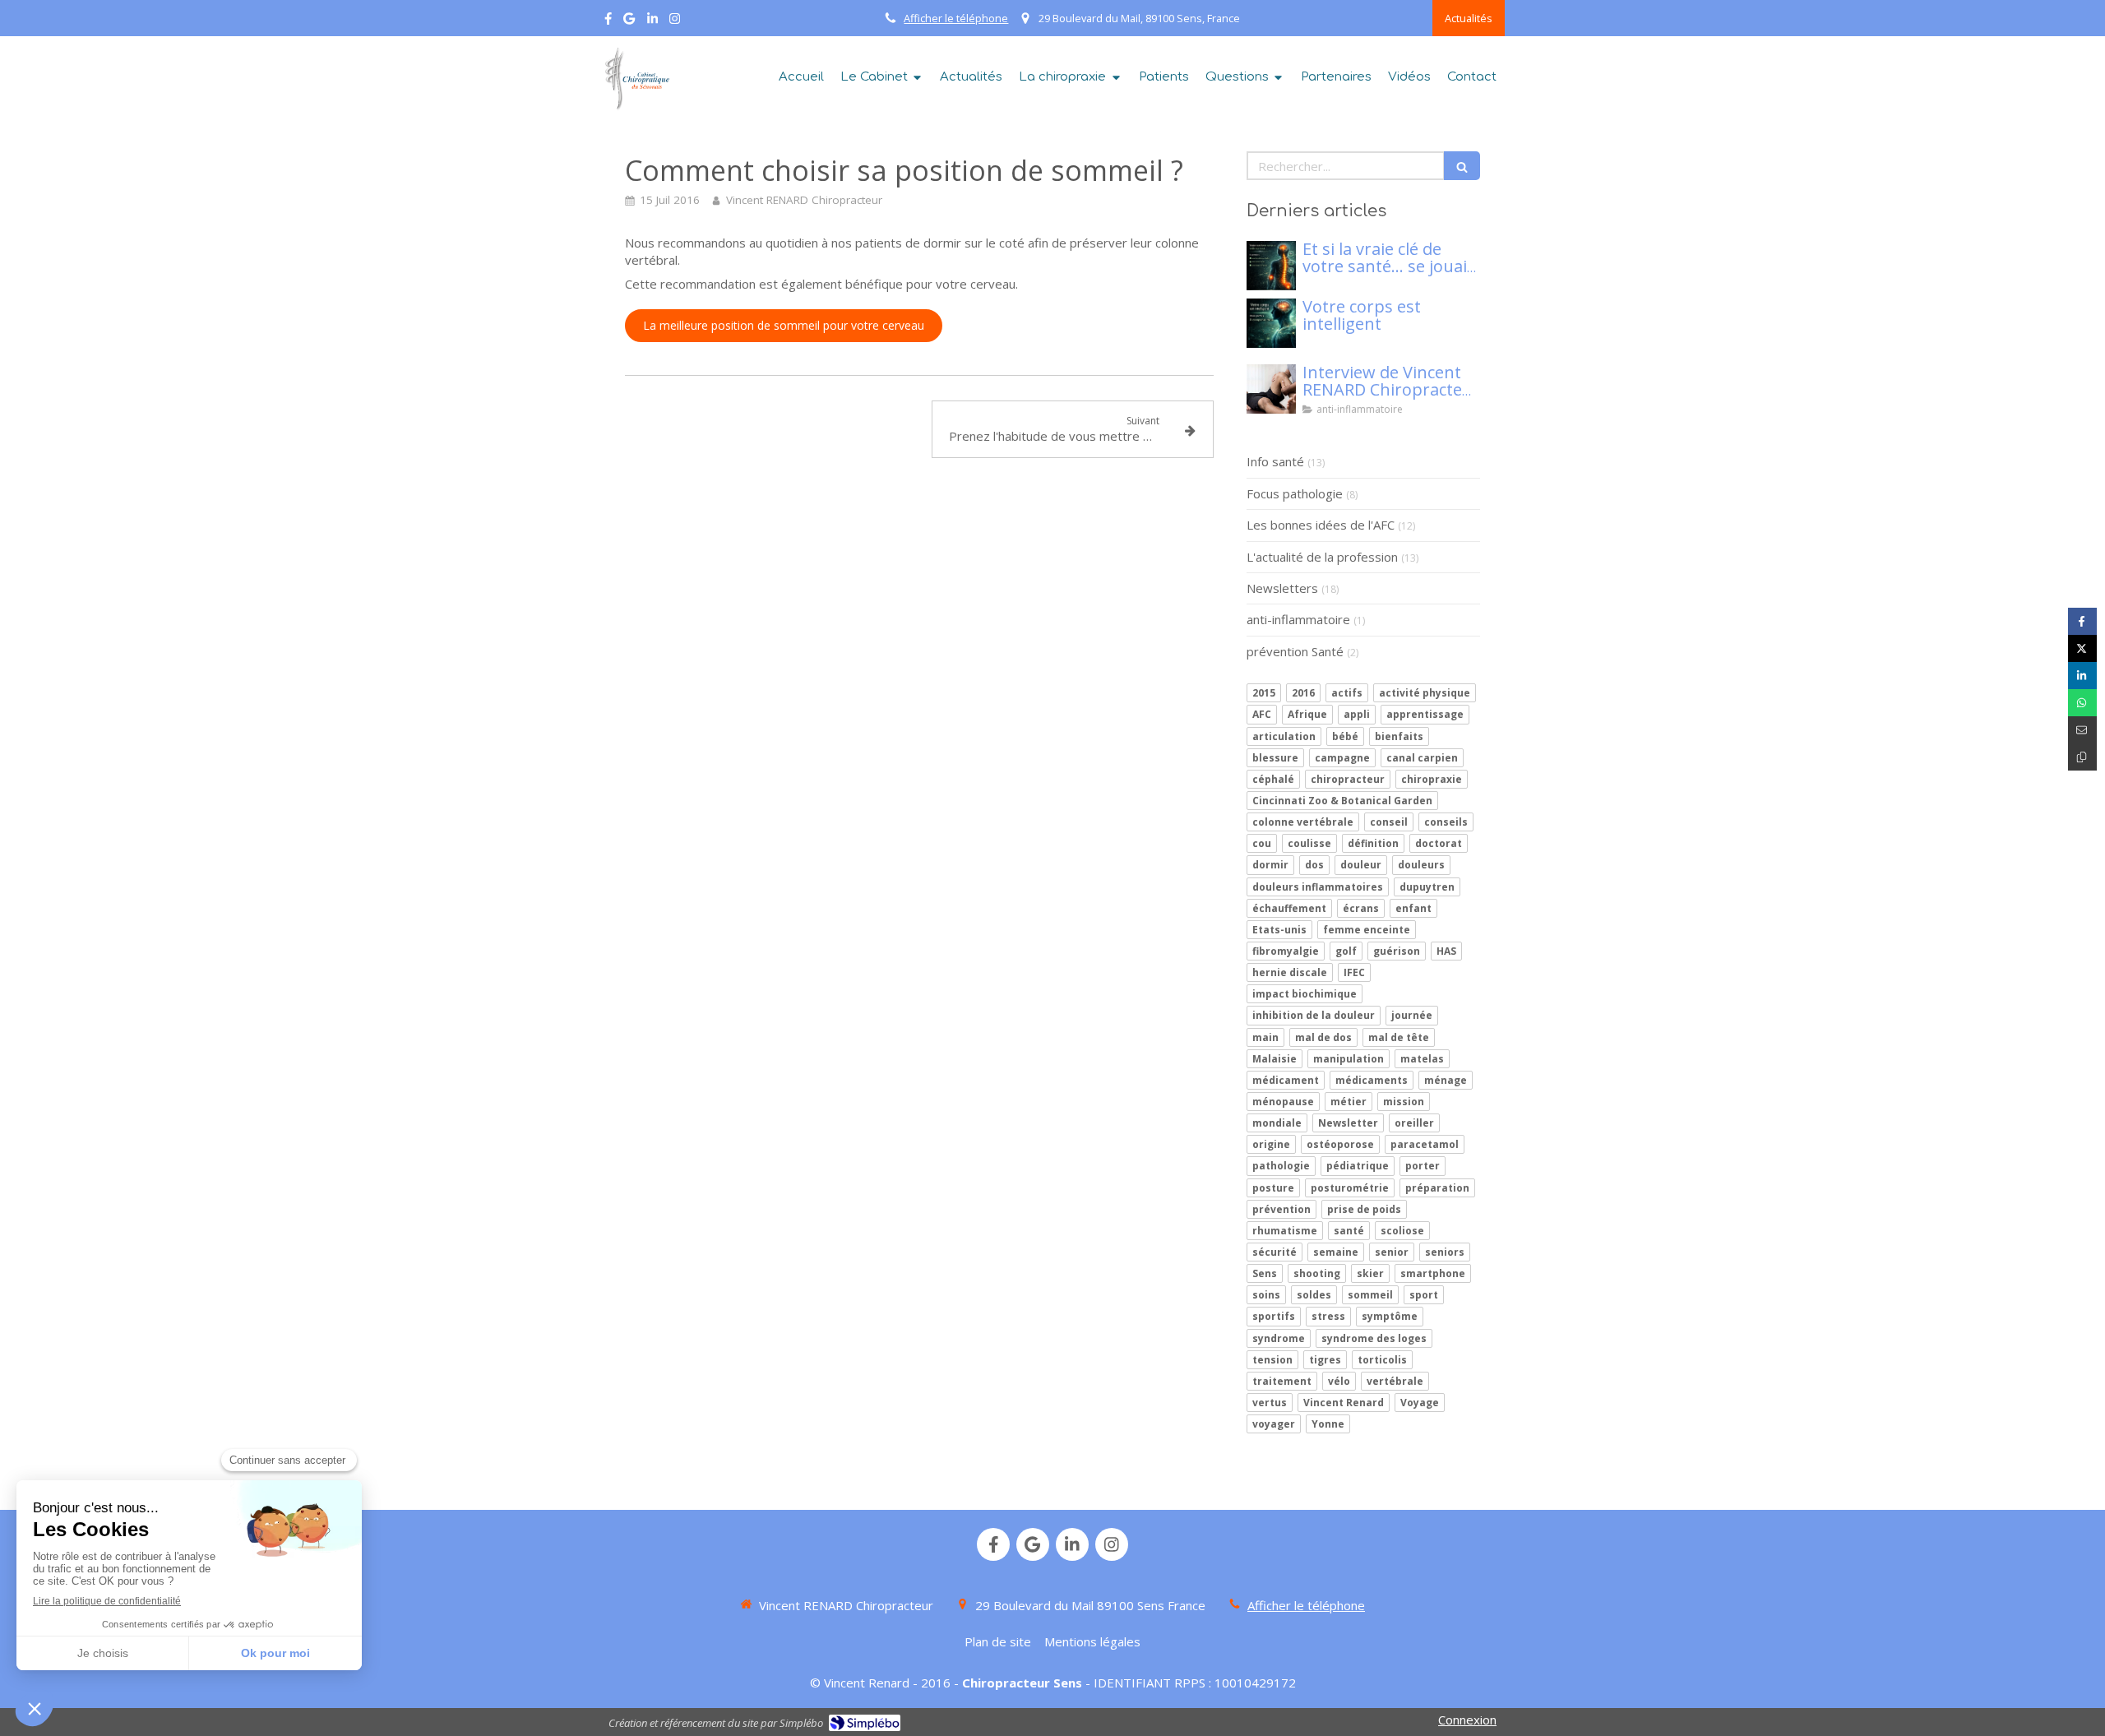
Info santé (1275, 461)
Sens (1265, 1273)
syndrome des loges (1374, 1338)
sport (1424, 1295)
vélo (1339, 1381)
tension (1272, 1360)
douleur (1361, 865)
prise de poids (1364, 1209)
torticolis (1382, 1360)
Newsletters (1282, 588)
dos (1314, 865)
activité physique (1425, 693)
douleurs (1421, 865)
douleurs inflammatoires (1318, 887)
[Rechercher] (1462, 166)
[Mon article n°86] (1271, 266)
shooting (1317, 1273)
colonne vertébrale (1303, 822)
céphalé (1273, 779)
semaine (1336, 1252)
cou (1262, 843)
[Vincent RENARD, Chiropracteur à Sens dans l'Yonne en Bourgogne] (635, 79)
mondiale (1277, 1123)
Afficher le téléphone (956, 18)
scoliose (1402, 1231)
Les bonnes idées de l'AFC (1321, 525)
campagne (1342, 758)
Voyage (1420, 1403)
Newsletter (1348, 1123)
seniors (1445, 1252)
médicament (1286, 1080)
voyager (1274, 1424)
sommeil (1370, 1295)
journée (1412, 1015)
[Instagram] (675, 22)
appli (1357, 714)
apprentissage (1425, 714)
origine (1271, 1144)
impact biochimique (1305, 994)
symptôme (1390, 1316)
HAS (1446, 951)
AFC (1262, 714)
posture (1273, 1188)
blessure (1275, 758)
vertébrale (1395, 1381)
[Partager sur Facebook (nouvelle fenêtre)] (2082, 621)
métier (1349, 1102)
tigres (1325, 1360)
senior (1392, 1252)
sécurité (1275, 1252)
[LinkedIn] (652, 22)
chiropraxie (1432, 779)
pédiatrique (1358, 1166)
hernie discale (1290, 972)
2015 (1264, 693)
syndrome (1279, 1338)
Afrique (1307, 714)
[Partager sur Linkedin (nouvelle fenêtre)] (2082, 676)
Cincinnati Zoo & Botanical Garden (1342, 801)
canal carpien (1422, 758)
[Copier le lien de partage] (2082, 757)
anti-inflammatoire (1298, 619)
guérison (1397, 951)
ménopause (1283, 1102)
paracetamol (1425, 1144)
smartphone (1433, 1273)
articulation (1284, 736)
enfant (1413, 908)
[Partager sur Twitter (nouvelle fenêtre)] (2082, 648)
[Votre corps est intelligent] (1271, 323)
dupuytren (1427, 887)
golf (1346, 951)
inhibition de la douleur (1314, 1015)
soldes (1314, 1295)
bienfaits (1399, 736)
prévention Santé (1295, 651)
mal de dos (1323, 1037)
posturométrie (1350, 1188)
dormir (1270, 865)
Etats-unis (1279, 930)
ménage (1446, 1080)
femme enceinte (1367, 930)
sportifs (1274, 1316)
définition (1373, 843)
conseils (1446, 822)
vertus (1270, 1403)
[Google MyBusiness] (629, 22)
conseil (1389, 822)
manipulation (1349, 1059)
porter (1423, 1166)
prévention (1282, 1209)
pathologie (1281, 1166)
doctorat (1439, 843)
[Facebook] (608, 22)
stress (1328, 1316)
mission (1404, 1102)
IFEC (1354, 972)
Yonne (1328, 1424)
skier (1370, 1273)
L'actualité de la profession (1322, 557)
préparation (1437, 1188)
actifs (1347, 693)
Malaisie (1275, 1059)
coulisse (1309, 843)
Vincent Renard (1344, 1403)
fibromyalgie (1286, 951)
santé (1349, 1231)
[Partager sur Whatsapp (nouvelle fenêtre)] (2082, 703)
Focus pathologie (1295, 493)
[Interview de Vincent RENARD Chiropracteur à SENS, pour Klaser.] (1271, 389)
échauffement (1289, 908)
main (1265, 1037)
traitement (1282, 1381)
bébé (1345, 736)
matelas (1422, 1059)
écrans (1361, 908)
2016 (1303, 693)
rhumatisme (1285, 1231)
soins (1266, 1295)
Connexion (1467, 1720)
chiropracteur (1348, 779)
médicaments (1372, 1080)
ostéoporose (1340, 1144)
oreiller (1414, 1123)
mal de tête (1399, 1037)
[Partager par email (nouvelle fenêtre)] (2082, 730)
